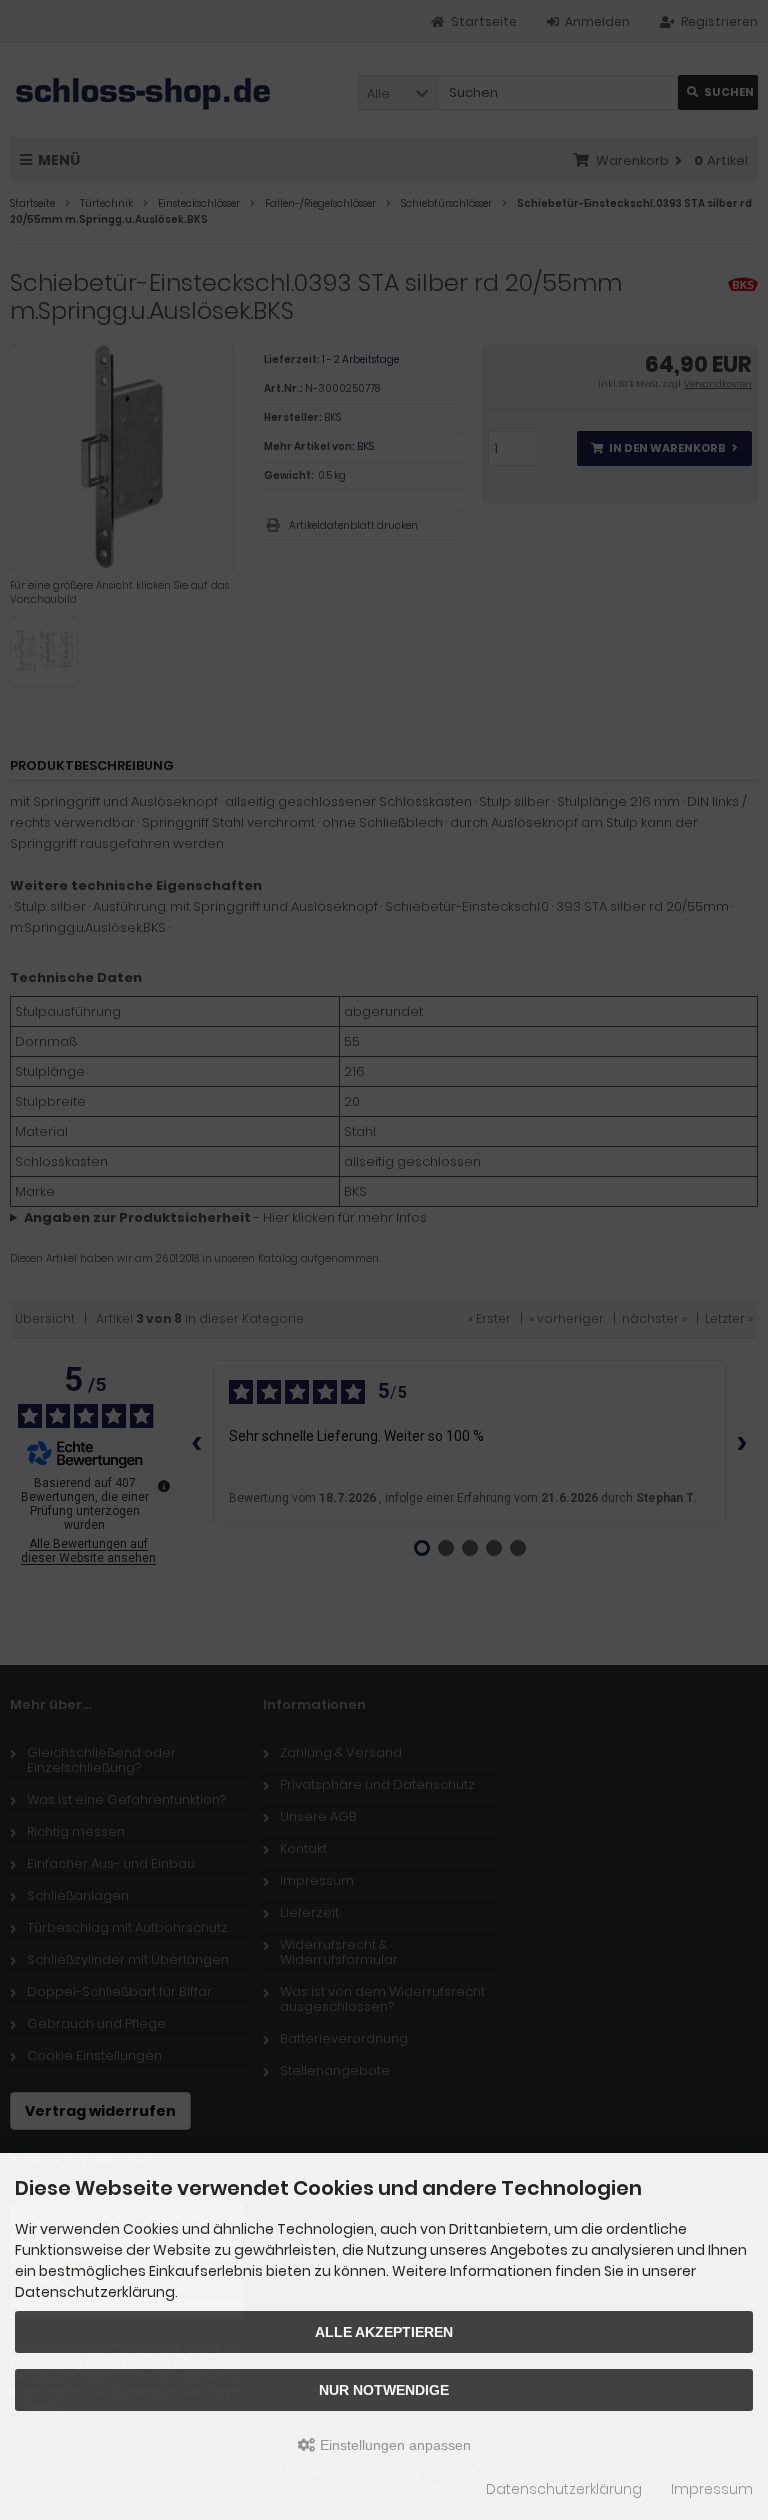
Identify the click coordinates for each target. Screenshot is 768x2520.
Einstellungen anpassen (393, 2445)
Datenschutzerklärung (564, 2489)
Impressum (712, 2489)
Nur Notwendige (384, 2390)
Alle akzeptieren (384, 2332)
